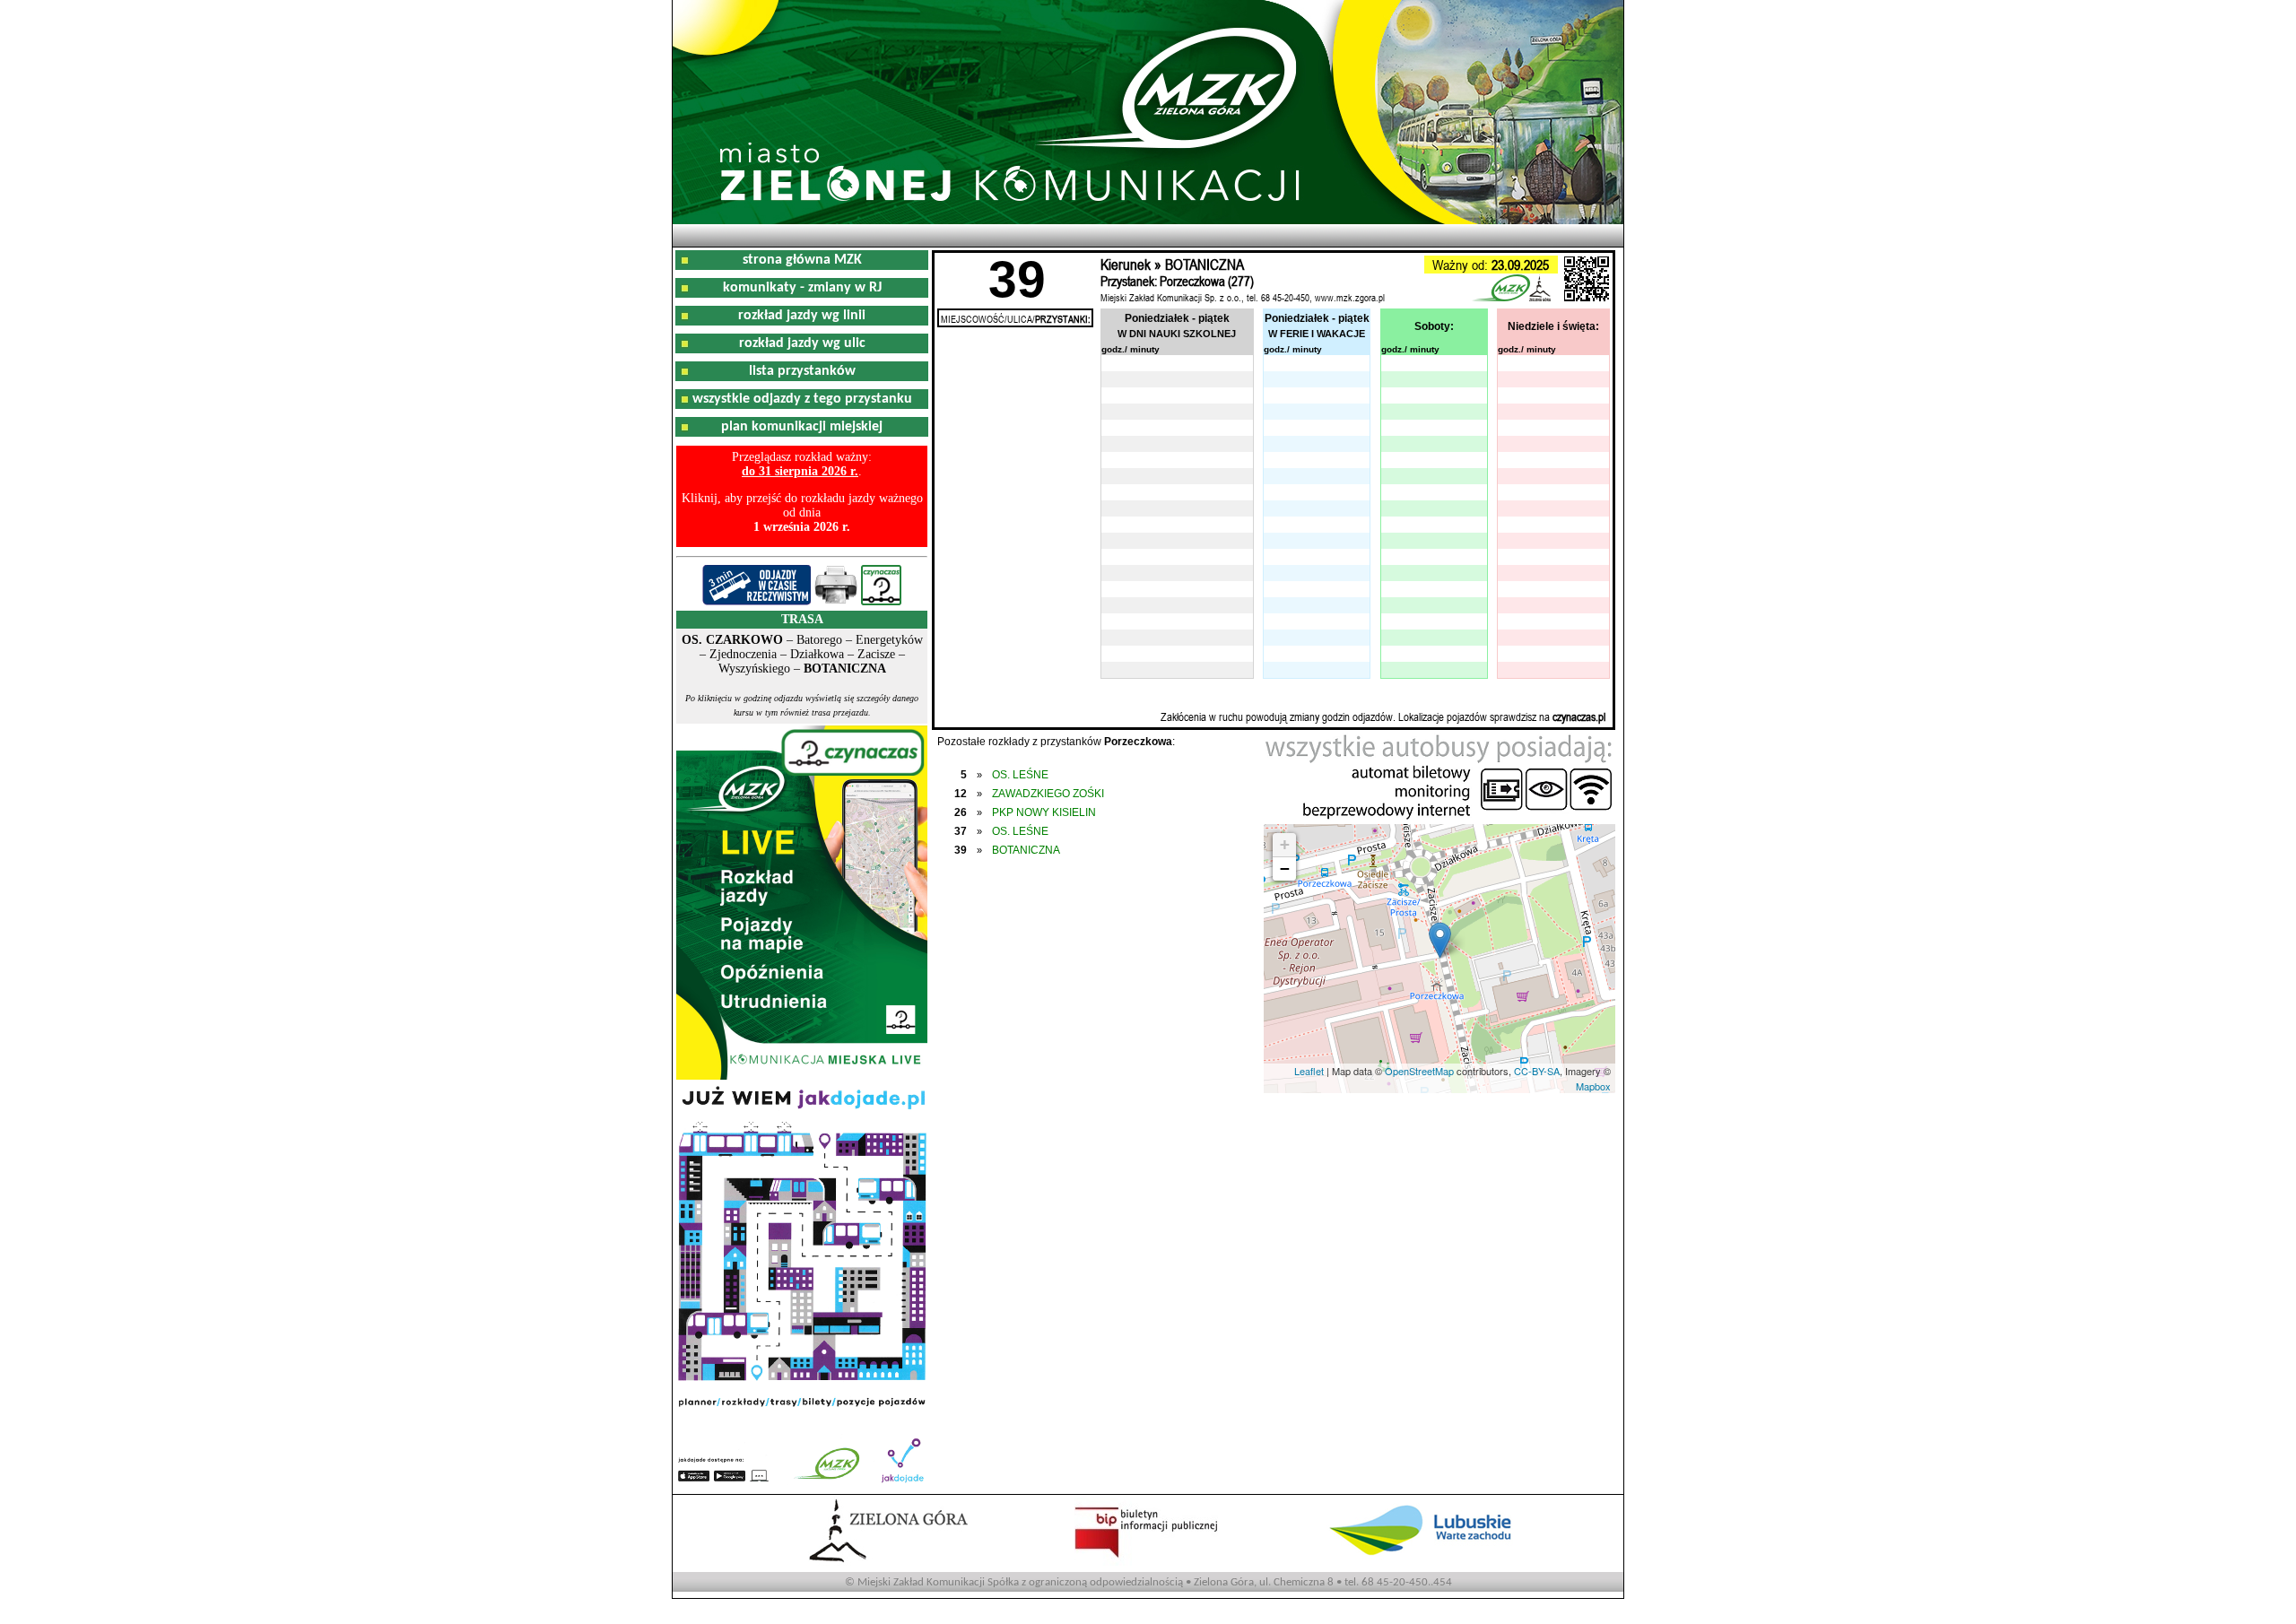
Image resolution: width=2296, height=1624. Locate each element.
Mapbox (1593, 1086)
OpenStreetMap (1419, 1071)
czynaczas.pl (1579, 716)
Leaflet (1309, 1071)
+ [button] (1285, 844)
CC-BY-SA (1537, 1071)
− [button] (1285, 868)
